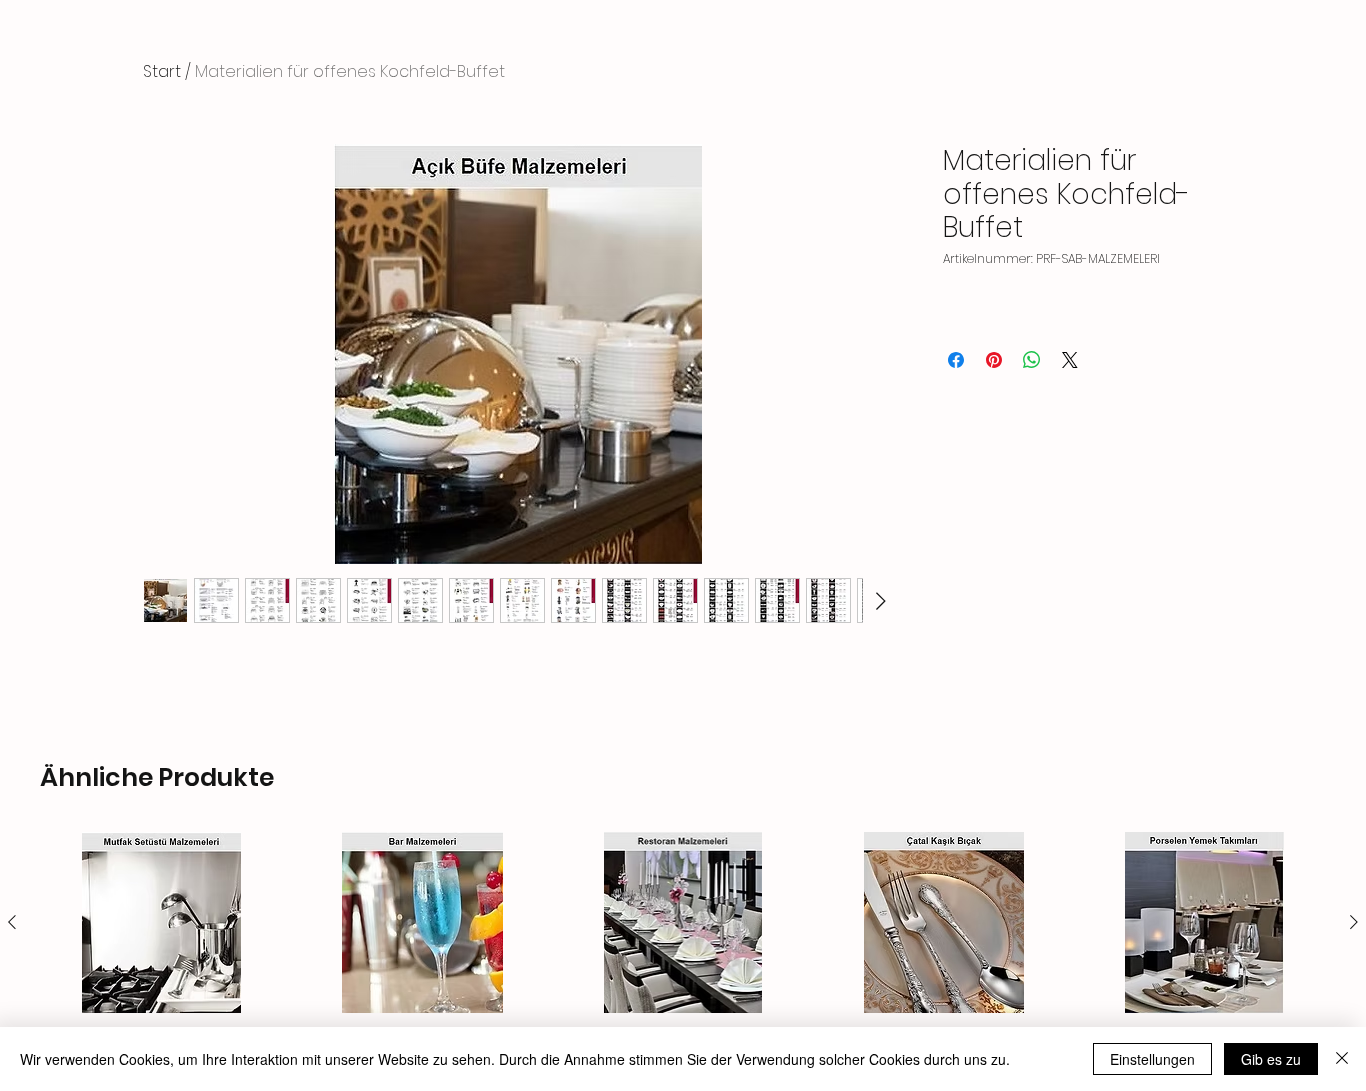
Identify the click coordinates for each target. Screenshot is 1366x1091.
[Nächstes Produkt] (1354, 922)
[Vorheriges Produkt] (12, 922)
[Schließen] (1342, 1059)
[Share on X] (1070, 360)
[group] (683, 952)
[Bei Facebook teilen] (956, 360)
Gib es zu (1271, 1059)
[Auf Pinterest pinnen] (994, 360)
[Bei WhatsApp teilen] (1032, 360)
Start (162, 71)
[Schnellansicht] (161, 922)
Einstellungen (1152, 1059)
